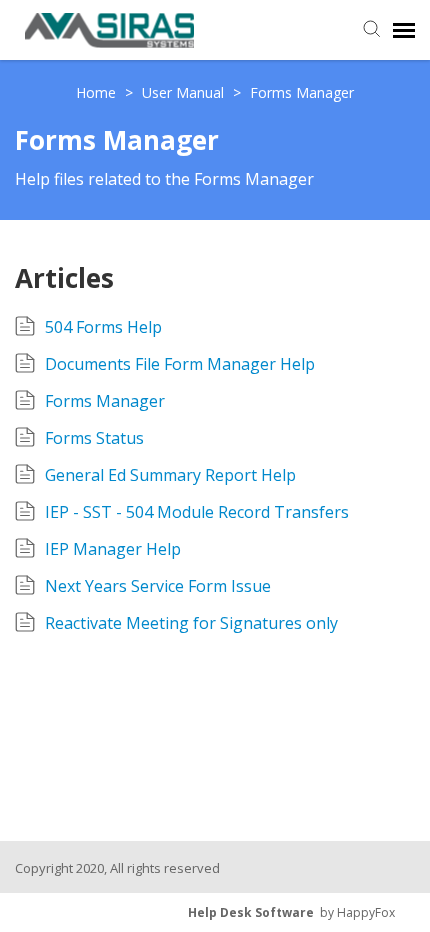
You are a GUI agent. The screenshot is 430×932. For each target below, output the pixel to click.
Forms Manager (302, 92)
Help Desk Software (251, 912)
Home (98, 92)
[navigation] (404, 30)
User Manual (185, 92)
